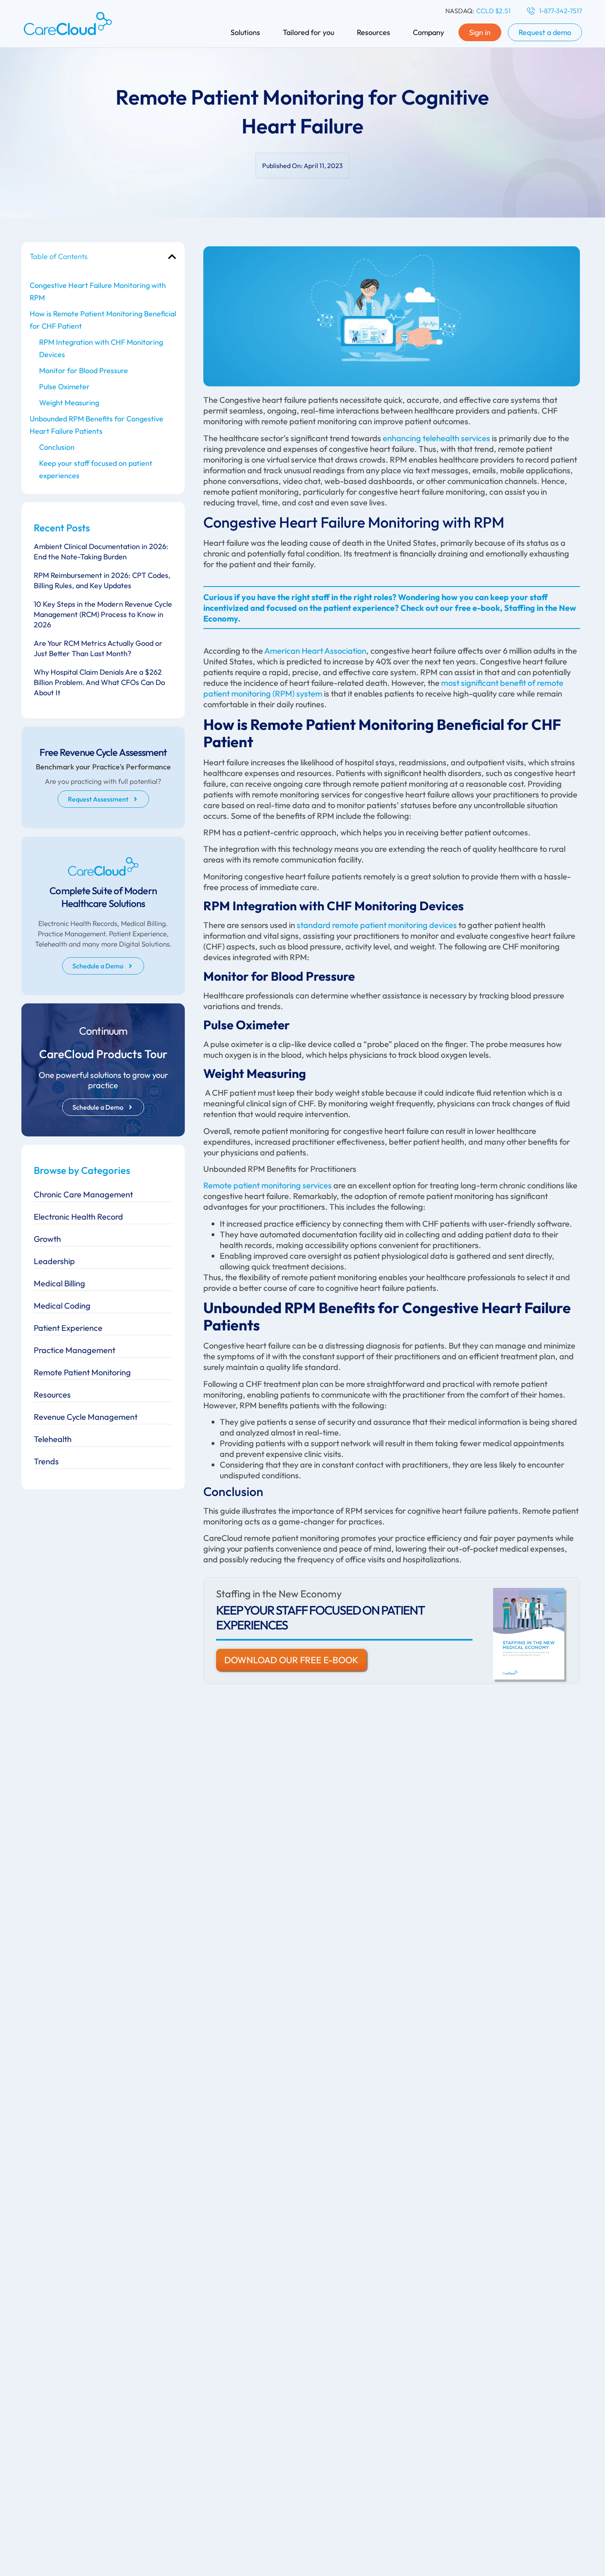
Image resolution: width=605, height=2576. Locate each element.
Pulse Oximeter (65, 387)
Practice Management (74, 1350)
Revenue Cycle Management (86, 1417)
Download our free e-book (291, 1660)
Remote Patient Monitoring (82, 1372)
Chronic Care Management (83, 1194)
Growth (47, 1239)
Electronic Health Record (78, 1217)
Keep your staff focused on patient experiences (96, 469)
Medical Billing (59, 1283)
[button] (172, 257)
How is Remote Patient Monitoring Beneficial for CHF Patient (103, 320)
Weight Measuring (71, 403)
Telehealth (53, 1439)
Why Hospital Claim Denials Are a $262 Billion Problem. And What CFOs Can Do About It (99, 682)
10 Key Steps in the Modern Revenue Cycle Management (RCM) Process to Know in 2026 (103, 614)
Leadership (54, 1261)
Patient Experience (68, 1328)
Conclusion (58, 447)
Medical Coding (62, 1306)
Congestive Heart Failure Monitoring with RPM (98, 291)
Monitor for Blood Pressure (84, 371)
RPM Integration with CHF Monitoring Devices (101, 348)
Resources (52, 1394)
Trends (46, 1461)
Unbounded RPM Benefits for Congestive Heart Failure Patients (97, 425)
